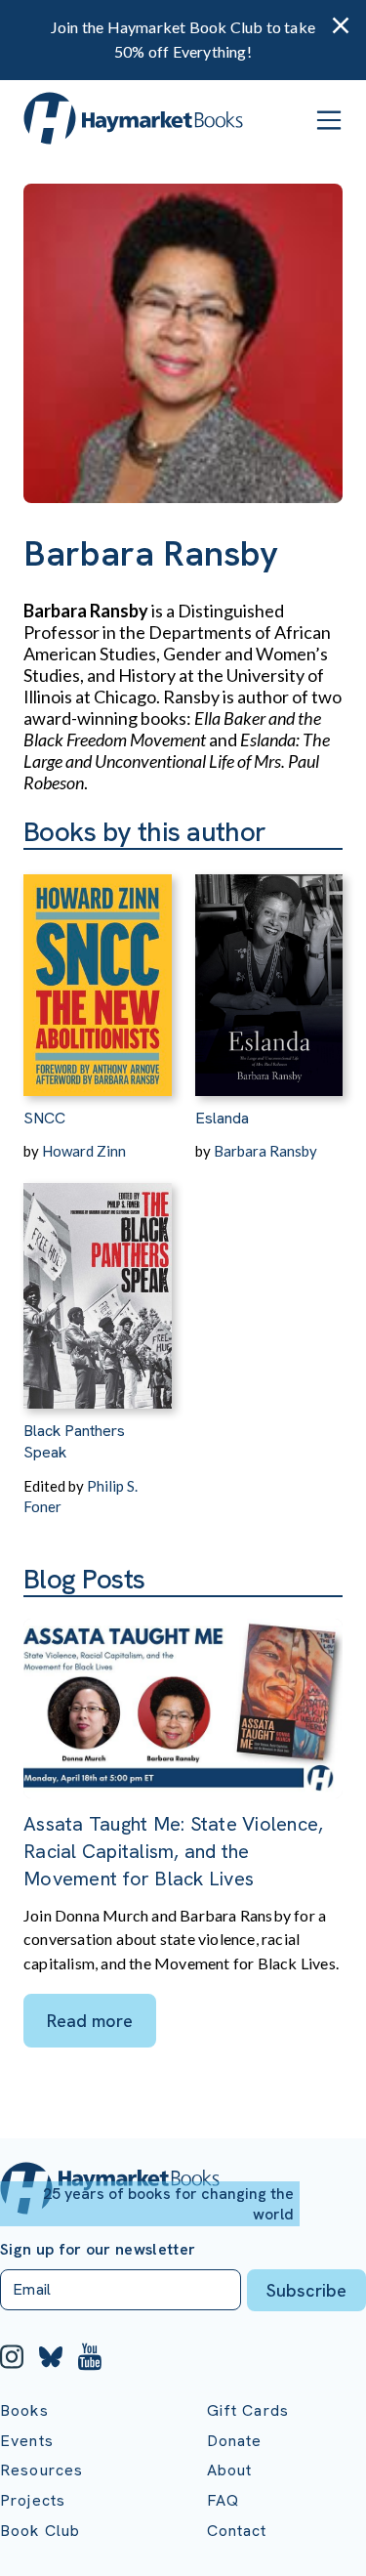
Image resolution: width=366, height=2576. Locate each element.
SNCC (44, 1118)
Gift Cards (248, 2410)
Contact (237, 2531)
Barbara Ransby (265, 1151)
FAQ (223, 2500)
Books (24, 2410)
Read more (90, 2021)
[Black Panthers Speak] (98, 1285)
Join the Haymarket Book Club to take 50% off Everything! (183, 39)
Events (27, 2441)
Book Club (40, 2531)
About (230, 2470)
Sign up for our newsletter (98, 2250)
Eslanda (222, 1118)
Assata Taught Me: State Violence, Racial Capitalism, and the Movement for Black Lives (173, 1851)
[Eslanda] (269, 973)
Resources (41, 2470)
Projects (33, 2500)
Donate (235, 2441)
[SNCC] (98, 973)
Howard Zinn (84, 1151)
